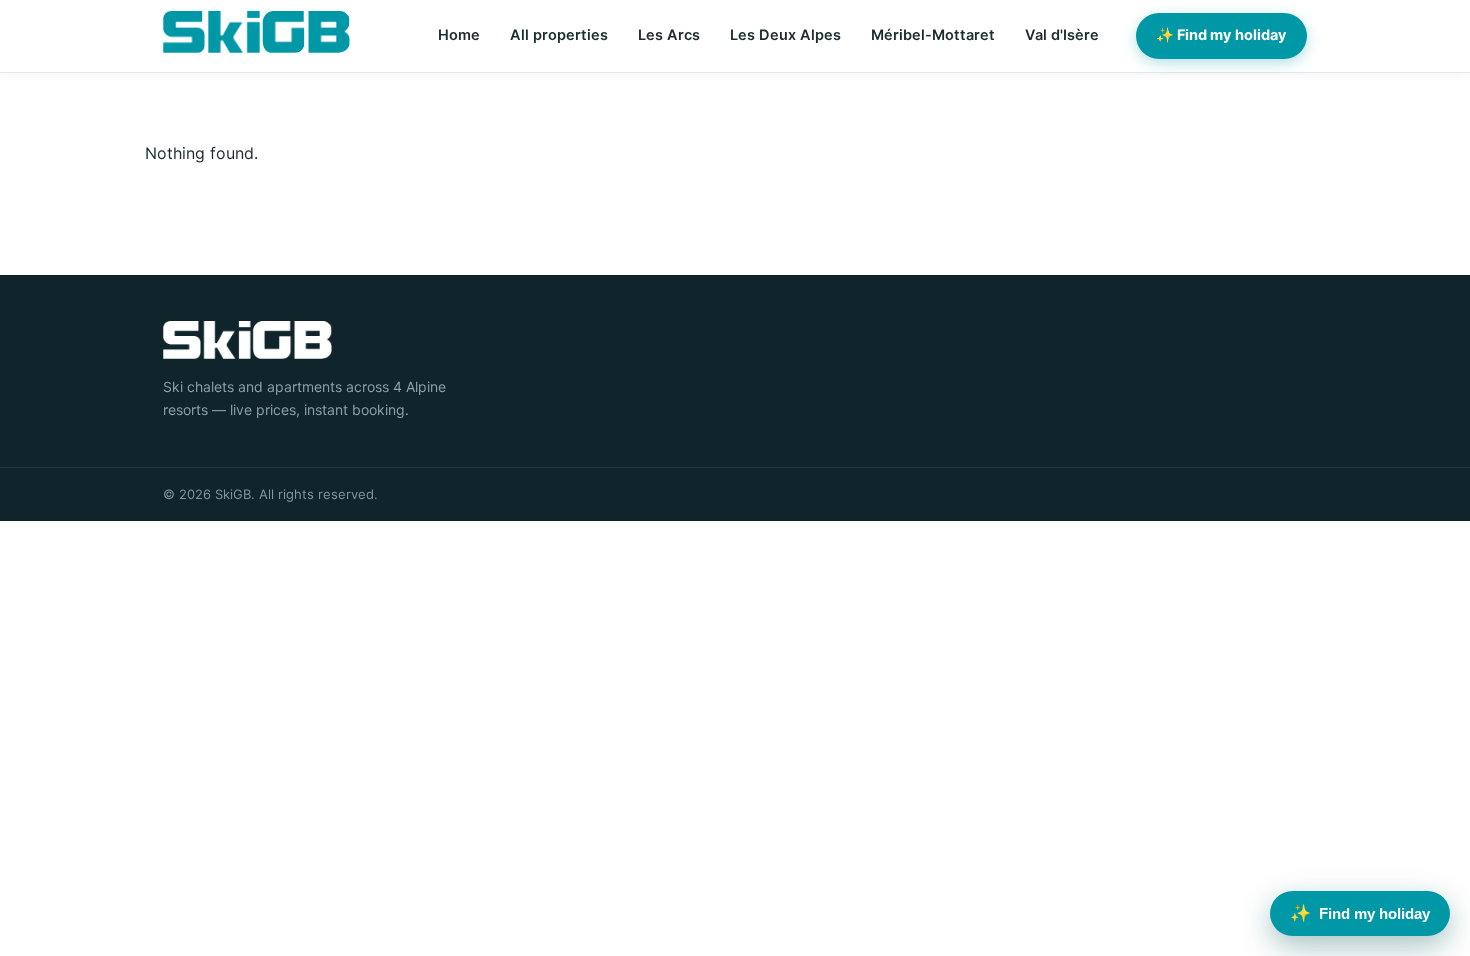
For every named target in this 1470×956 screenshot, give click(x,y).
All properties (559, 35)
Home (459, 35)
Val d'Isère (1062, 35)
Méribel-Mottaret (933, 35)
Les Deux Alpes (785, 35)
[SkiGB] (256, 32)
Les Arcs (669, 35)
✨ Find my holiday (1221, 35)
